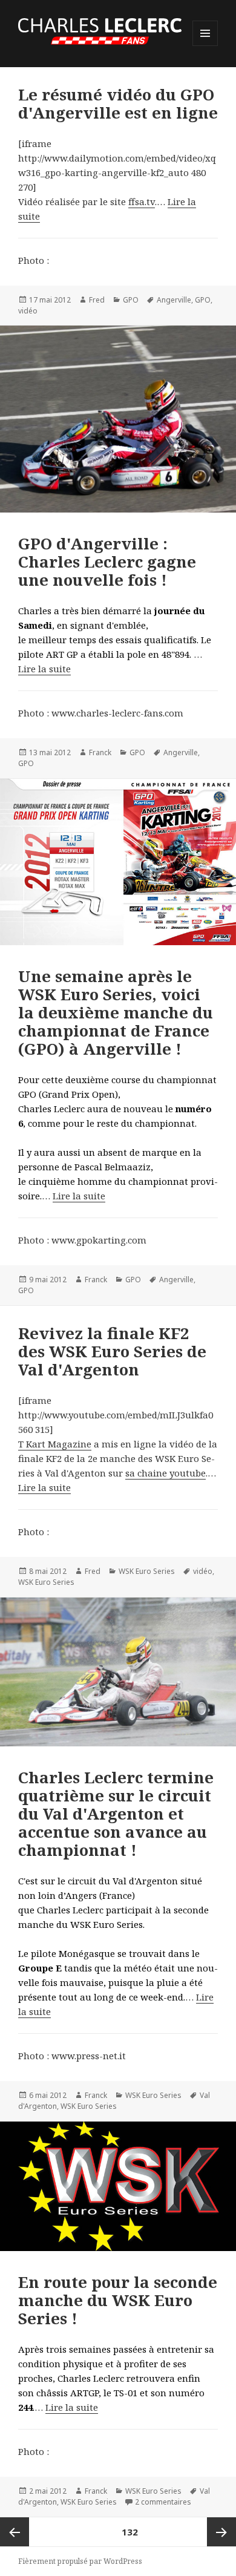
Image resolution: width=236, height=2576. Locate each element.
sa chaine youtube (166, 1473)
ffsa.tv (142, 202)
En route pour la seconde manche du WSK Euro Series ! (118, 2300)
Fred (97, 300)
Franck (100, 752)
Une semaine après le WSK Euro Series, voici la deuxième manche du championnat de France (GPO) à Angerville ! (116, 1012)
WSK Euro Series (147, 1571)
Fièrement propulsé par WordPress (80, 2561)
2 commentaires (163, 2502)
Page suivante (221, 2532)
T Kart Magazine (55, 1444)
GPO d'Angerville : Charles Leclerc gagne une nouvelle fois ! (107, 562)
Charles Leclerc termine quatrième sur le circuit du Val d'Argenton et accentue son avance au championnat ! (116, 1814)
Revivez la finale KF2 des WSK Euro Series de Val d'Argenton (112, 1351)
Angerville (174, 300)
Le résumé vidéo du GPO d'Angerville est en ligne (118, 103)
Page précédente (15, 2532)
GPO (131, 300)
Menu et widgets (205, 46)
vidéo (28, 311)
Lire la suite (44, 669)
